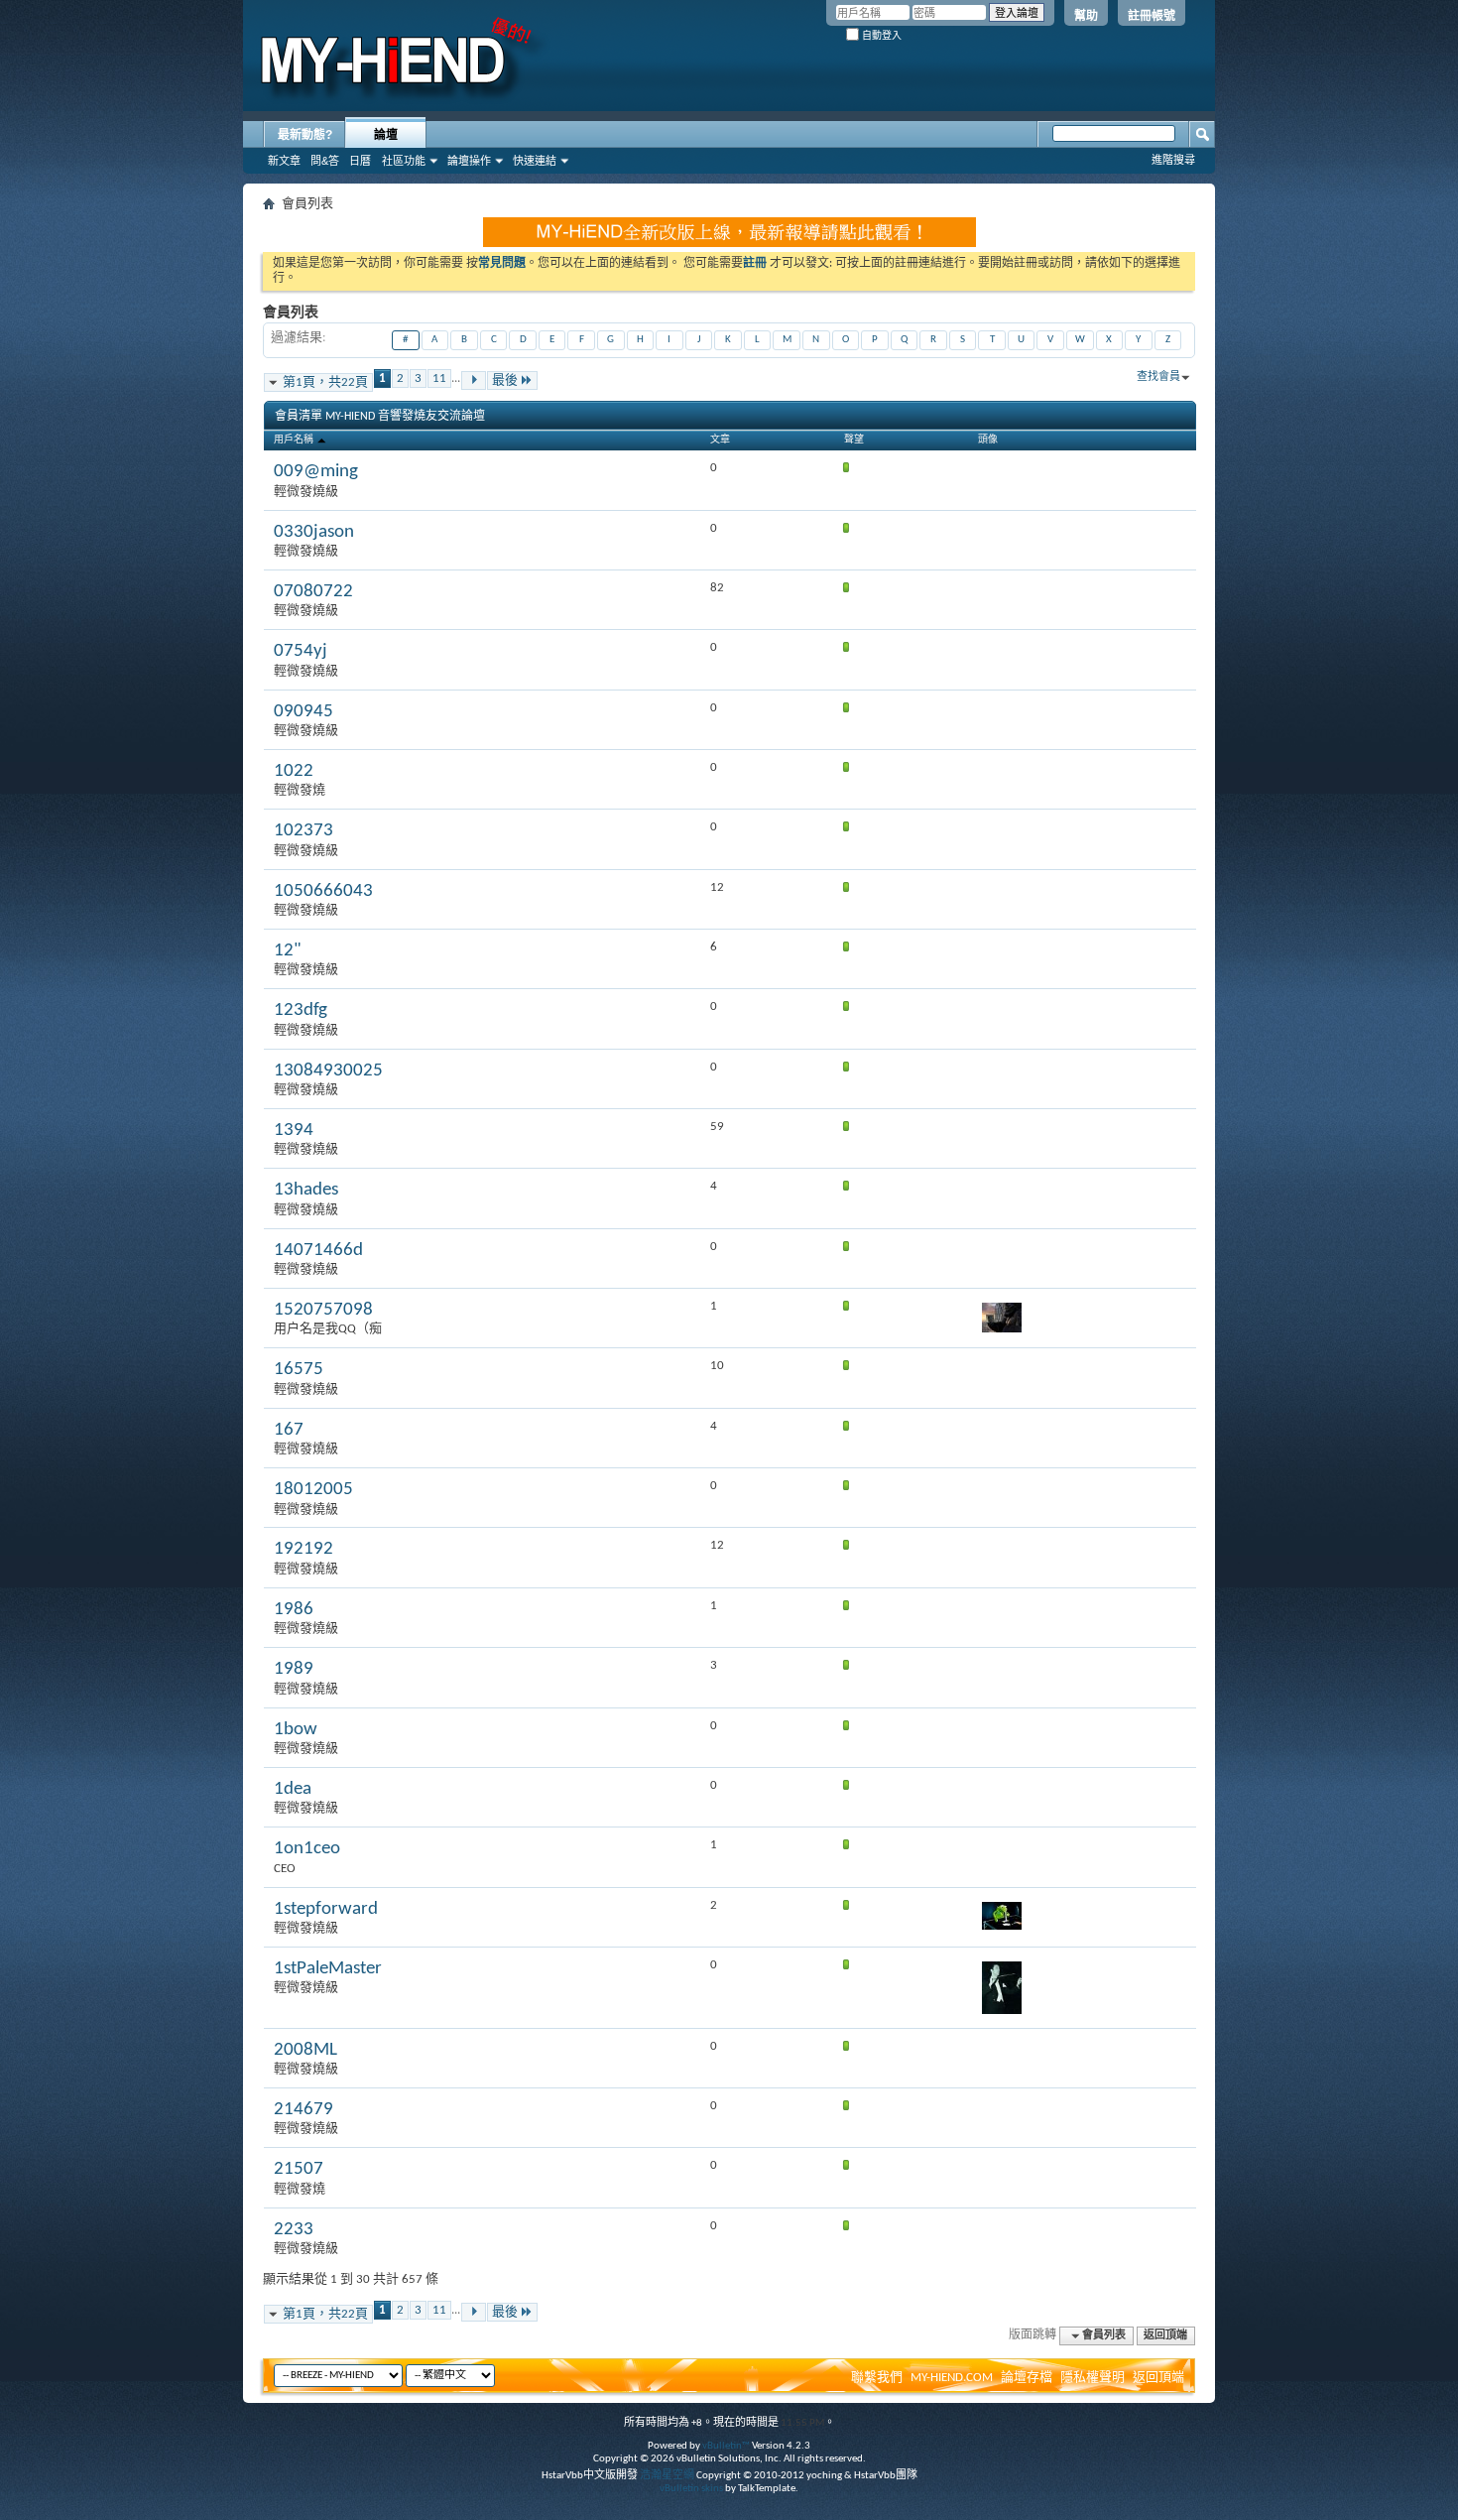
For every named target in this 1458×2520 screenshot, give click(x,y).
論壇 (386, 135)
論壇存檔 (1027, 2378)
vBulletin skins (691, 2489)
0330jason (314, 532)
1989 (294, 1669)
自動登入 (880, 35)
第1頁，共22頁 (325, 382)
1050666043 (323, 891)
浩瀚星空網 (667, 2476)
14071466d (318, 1251)
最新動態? (305, 135)
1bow (296, 1730)
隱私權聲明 (1093, 2378)
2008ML (305, 2050)
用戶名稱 (295, 440)
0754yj (301, 651)
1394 (294, 1131)
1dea (293, 1789)
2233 (294, 2230)
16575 (299, 1370)
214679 (304, 2110)
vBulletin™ (726, 2446)
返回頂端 (1165, 2336)
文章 (720, 440)
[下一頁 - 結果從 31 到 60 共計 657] (474, 380)
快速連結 (535, 161)
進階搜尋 (1173, 160)
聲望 (854, 440)
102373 (304, 831)
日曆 (360, 161)
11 (439, 378)
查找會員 (1158, 378)
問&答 (325, 161)
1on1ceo (307, 1849)
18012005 (313, 1490)
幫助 (1086, 16)
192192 (304, 1549)
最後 (505, 380)
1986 (294, 1610)
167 (289, 1430)
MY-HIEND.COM (952, 2378)
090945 (304, 712)
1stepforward (326, 1909)
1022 (294, 771)
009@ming (316, 472)
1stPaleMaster (328, 1969)
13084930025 (328, 1071)
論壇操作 (469, 161)
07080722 (313, 592)
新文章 (284, 161)
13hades (306, 1190)
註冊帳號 (1152, 16)
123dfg (301, 1010)
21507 (299, 2169)
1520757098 (323, 1310)
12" (288, 951)
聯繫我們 (877, 2378)
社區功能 (404, 161)
